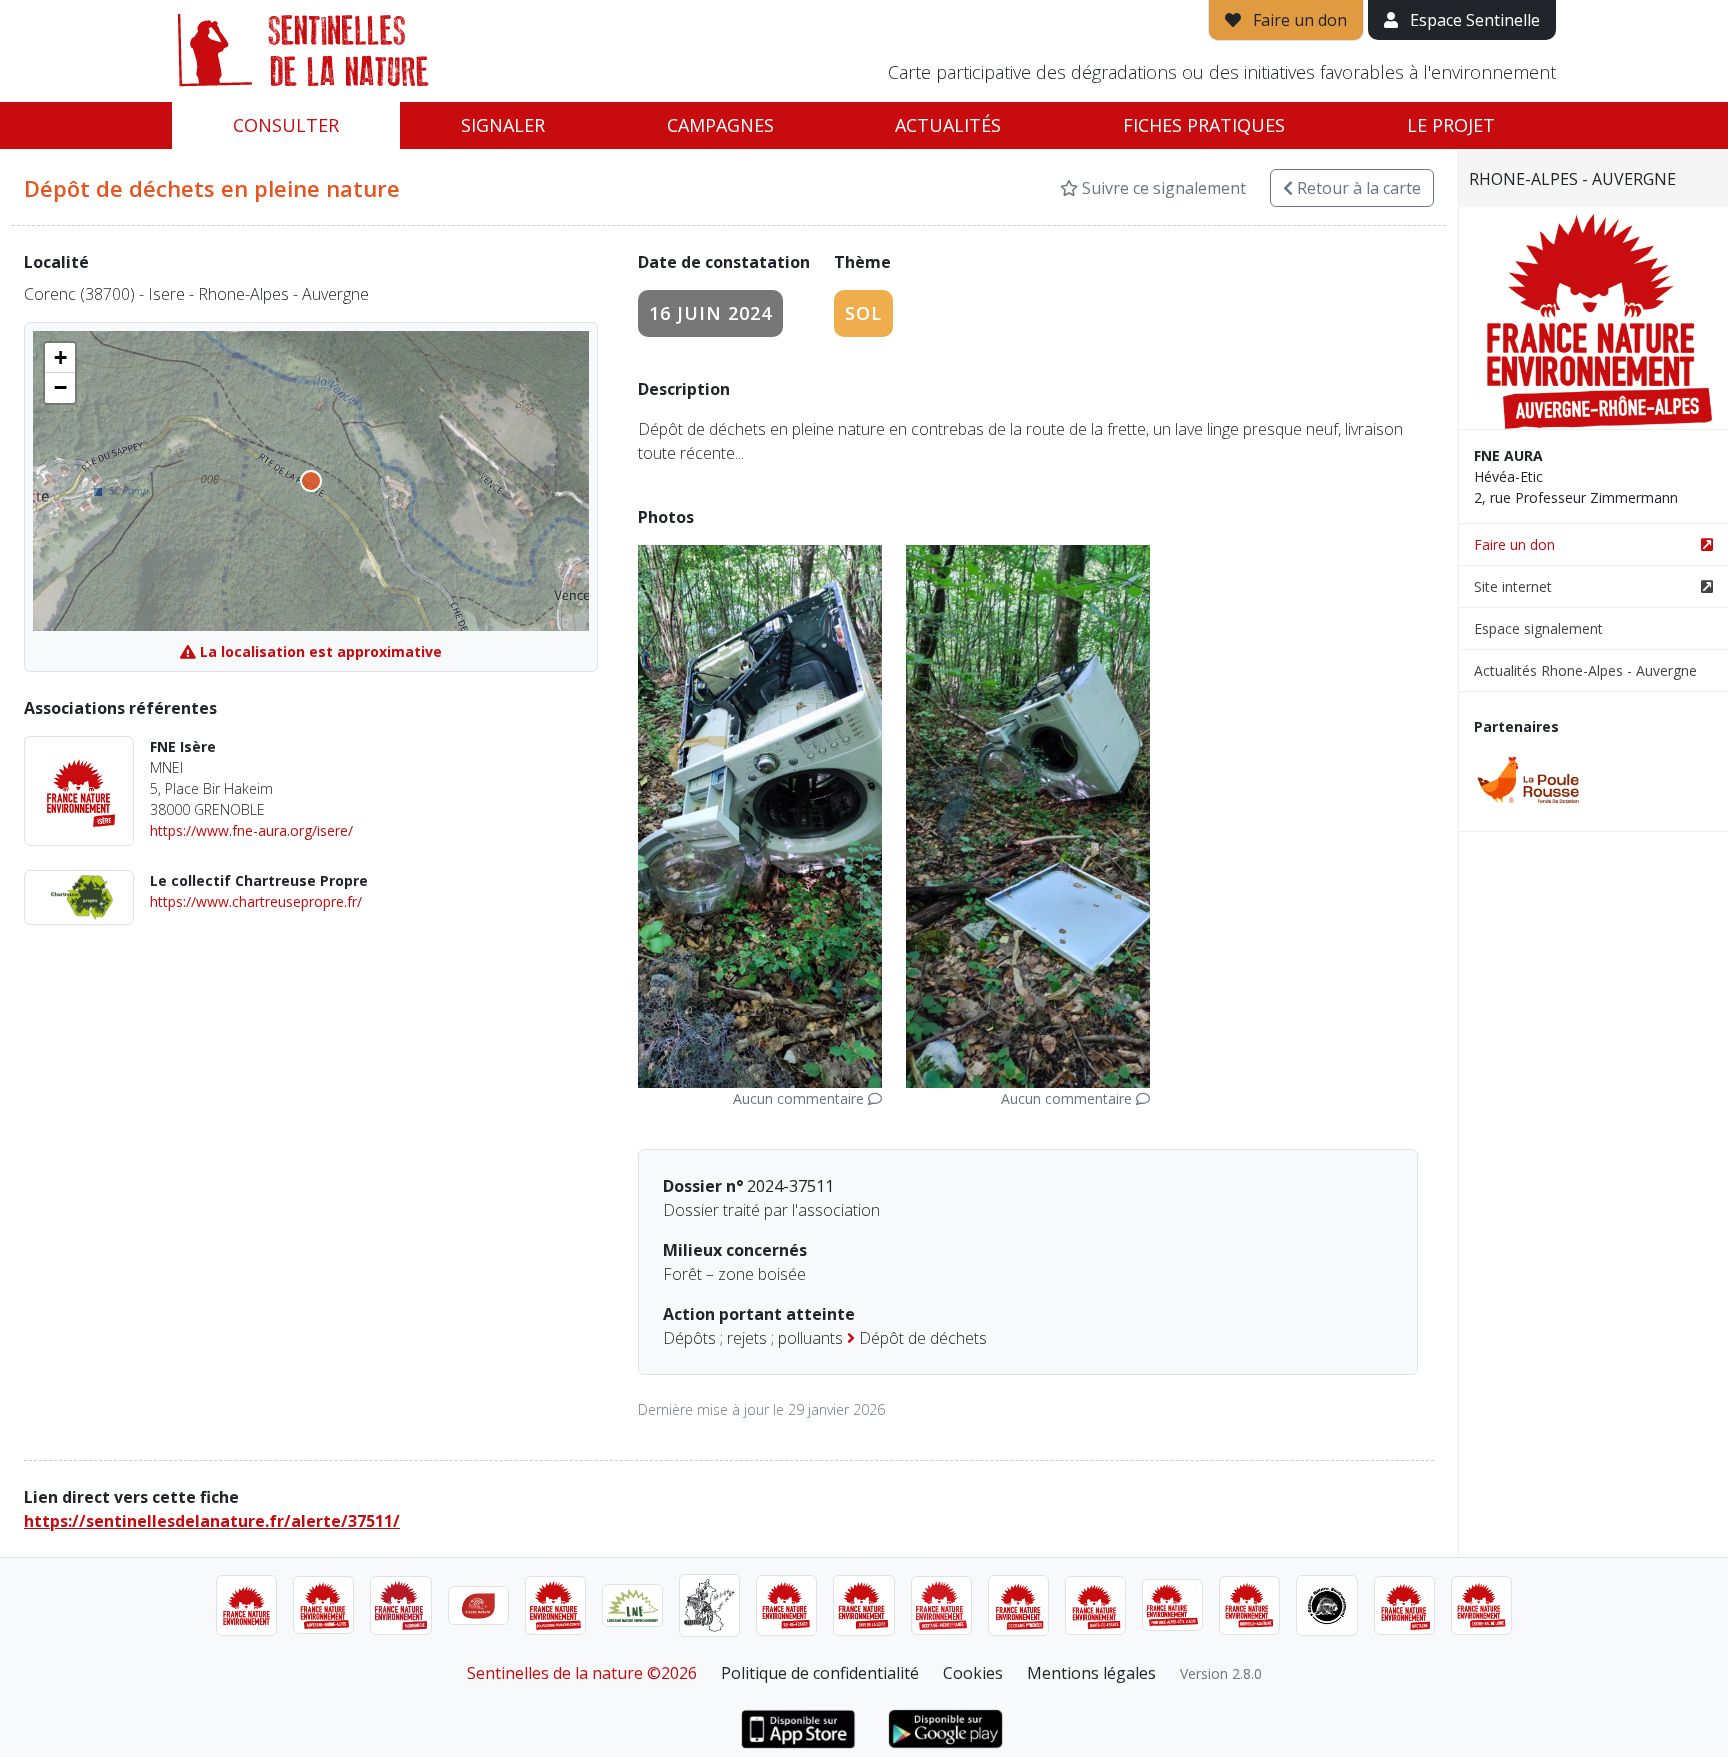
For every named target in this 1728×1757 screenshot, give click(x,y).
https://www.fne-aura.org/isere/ (251, 830)
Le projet (1451, 125)
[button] (60, 358)
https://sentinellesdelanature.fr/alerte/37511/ (212, 1521)
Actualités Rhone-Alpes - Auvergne (1585, 670)
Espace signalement (1538, 628)
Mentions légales (1091, 1673)
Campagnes (720, 125)
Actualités (948, 125)
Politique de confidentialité (820, 1673)
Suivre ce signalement (1162, 188)
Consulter (286, 125)
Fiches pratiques (1204, 125)
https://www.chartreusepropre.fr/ (256, 901)
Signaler (503, 125)
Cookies (973, 1673)
